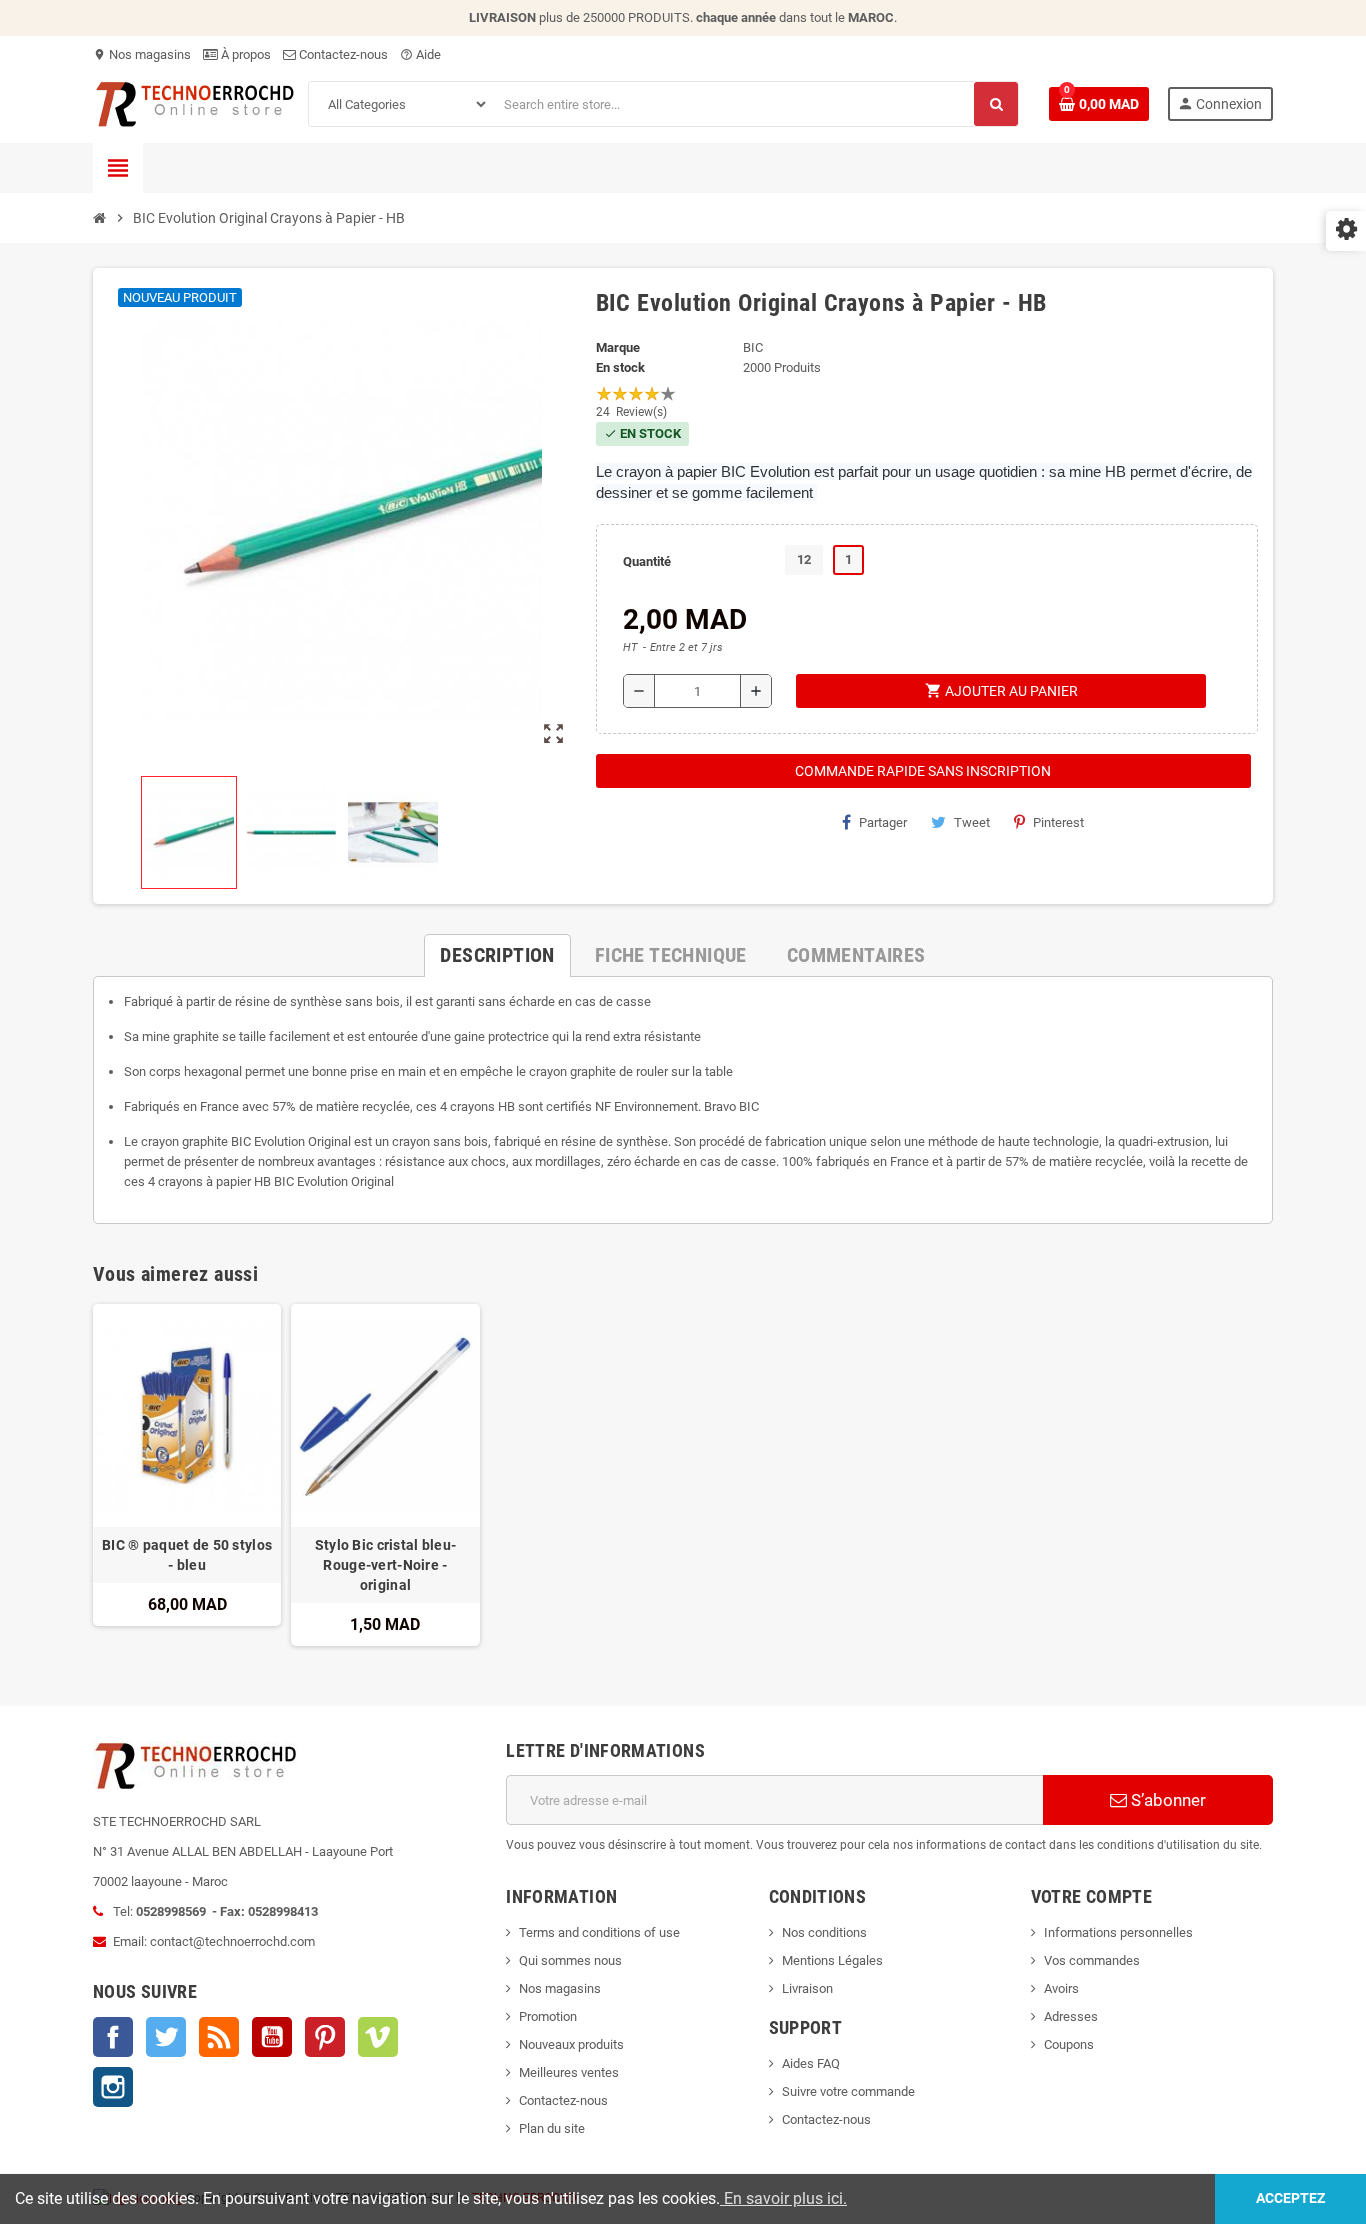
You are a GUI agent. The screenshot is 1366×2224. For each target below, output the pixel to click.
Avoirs (1061, 1988)
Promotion (548, 2016)
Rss (219, 2037)
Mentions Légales (832, 1960)
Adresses (1071, 2016)
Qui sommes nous (570, 1960)
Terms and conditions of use (599, 1932)
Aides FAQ (811, 2063)
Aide (420, 54)
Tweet (972, 822)
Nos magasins (142, 54)
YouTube (272, 2037)
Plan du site (552, 2128)
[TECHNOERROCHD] (195, 102)
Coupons (1069, 2044)
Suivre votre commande (848, 2091)
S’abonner (1166, 1800)
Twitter (166, 2037)
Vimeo (378, 2037)
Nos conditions (824, 1932)
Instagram (113, 2087)
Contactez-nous (342, 54)
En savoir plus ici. (783, 2198)
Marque (618, 347)
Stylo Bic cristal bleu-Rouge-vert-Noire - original (385, 1565)
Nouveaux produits (571, 2044)
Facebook (113, 2037)
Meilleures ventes (569, 2072)
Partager (883, 822)
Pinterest (1058, 822)
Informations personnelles (1118, 1932)
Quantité (647, 561)
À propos (244, 54)
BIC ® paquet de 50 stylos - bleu (187, 1555)
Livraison (807, 1988)
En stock (620, 367)
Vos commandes (1092, 1960)
